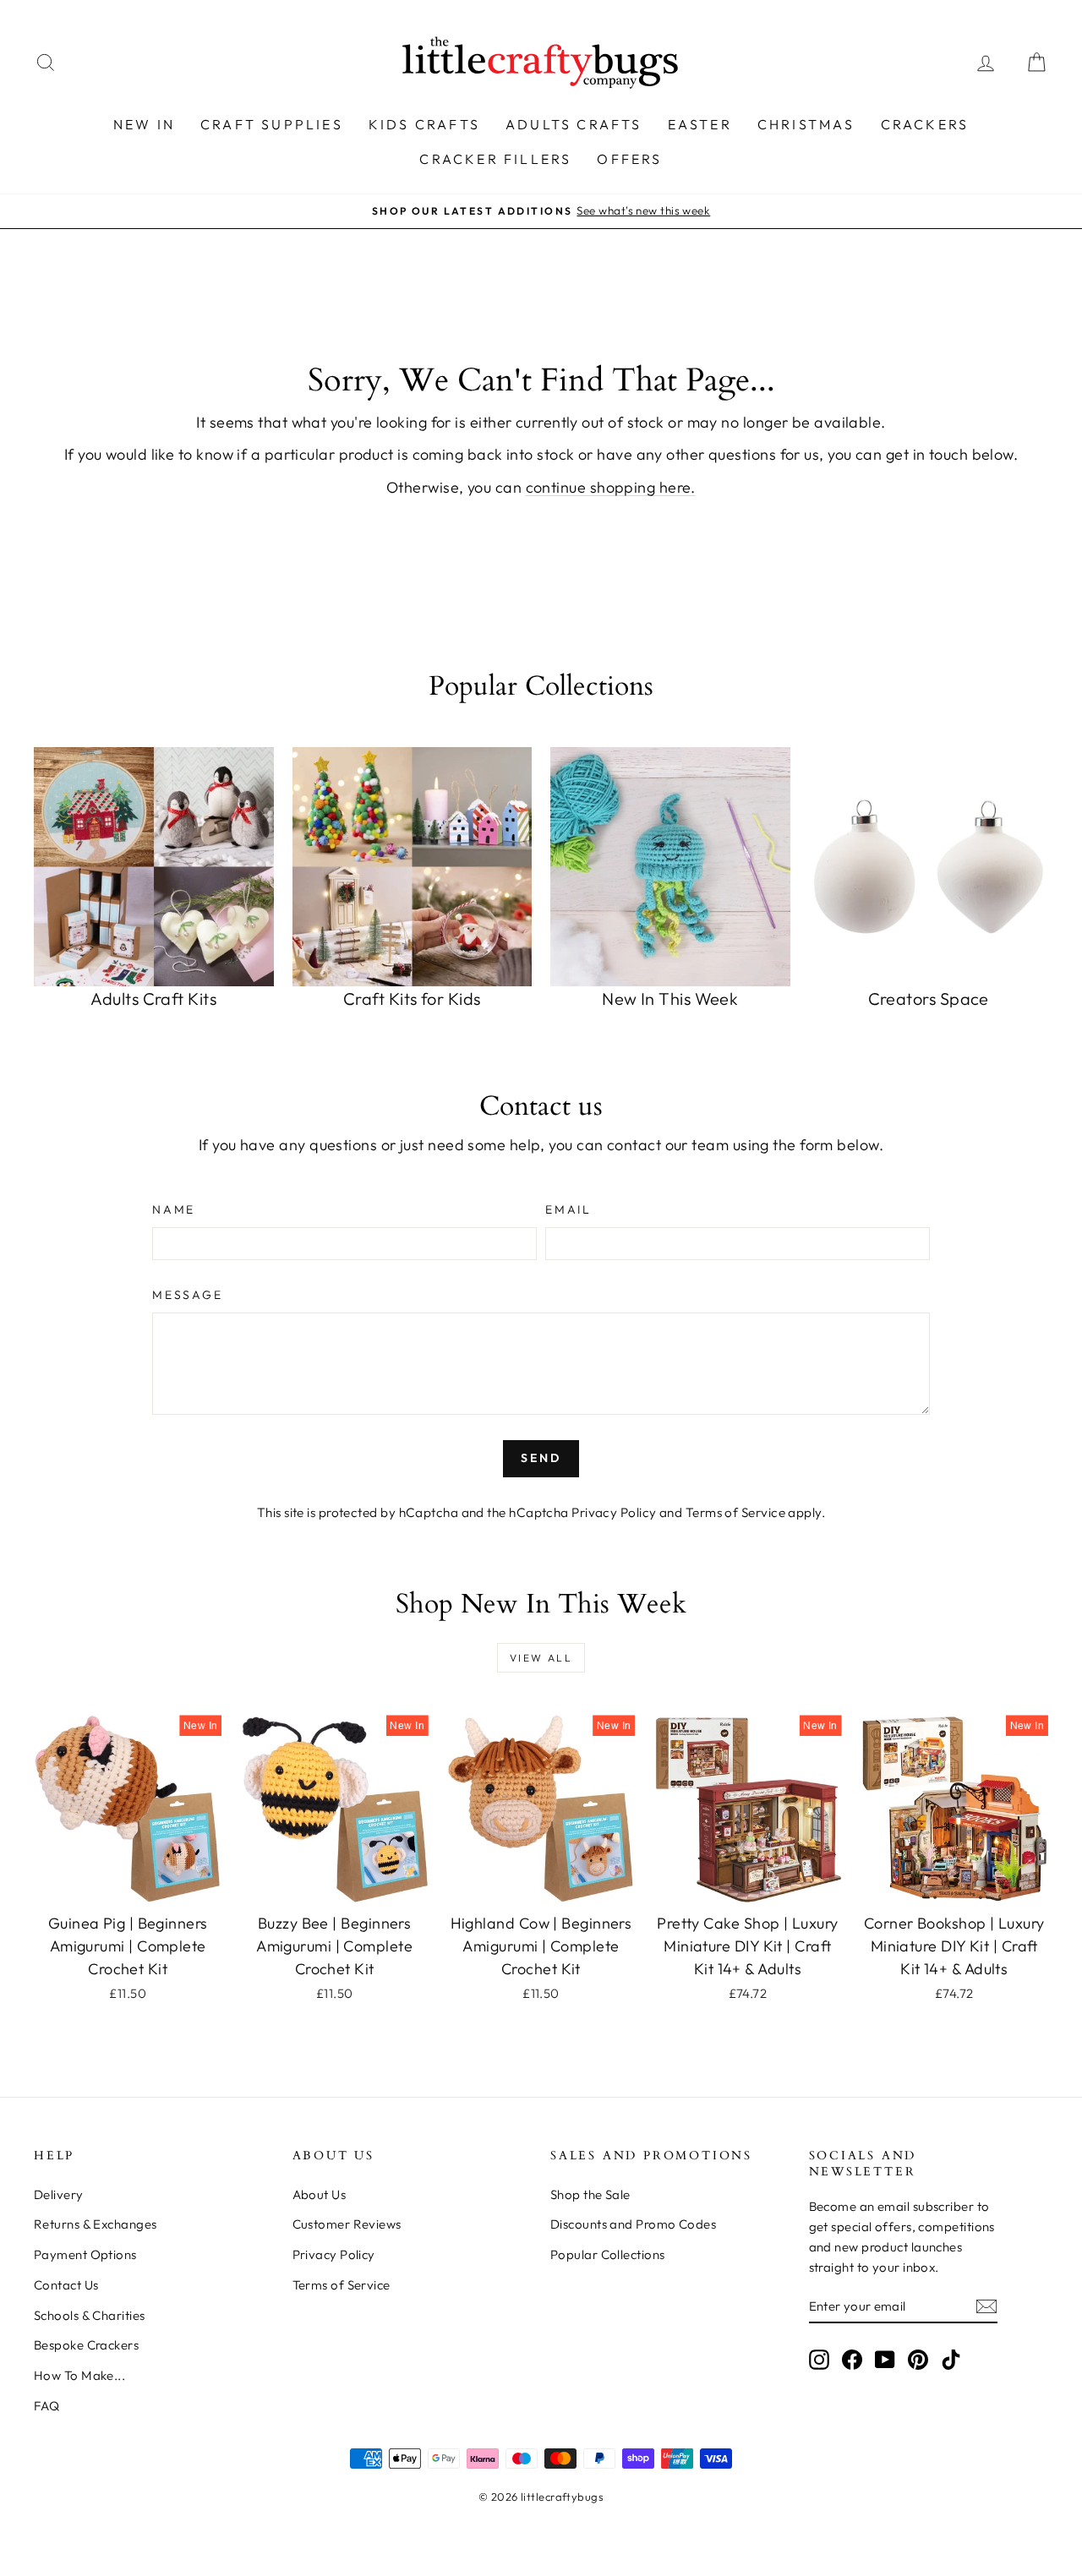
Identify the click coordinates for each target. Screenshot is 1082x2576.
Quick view (128, 1885)
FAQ (46, 2406)
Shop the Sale (590, 2194)
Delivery (59, 2194)
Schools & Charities (90, 2315)
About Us (320, 2194)
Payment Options (85, 2254)
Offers (629, 159)
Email (568, 1209)
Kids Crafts (424, 124)
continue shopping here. (611, 487)
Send (541, 1458)
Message (188, 1295)
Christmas (806, 124)
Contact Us (66, 2285)
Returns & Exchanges (96, 2224)
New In (144, 124)
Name (174, 1209)
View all (541, 1658)
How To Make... (79, 2375)
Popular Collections (608, 2254)
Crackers (925, 124)
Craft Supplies (272, 124)
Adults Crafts (574, 124)
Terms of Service (735, 1512)
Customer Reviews (347, 2224)
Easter (700, 124)
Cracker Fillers (495, 159)
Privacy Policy (614, 1512)
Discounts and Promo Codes (633, 2224)
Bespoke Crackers (86, 2345)
